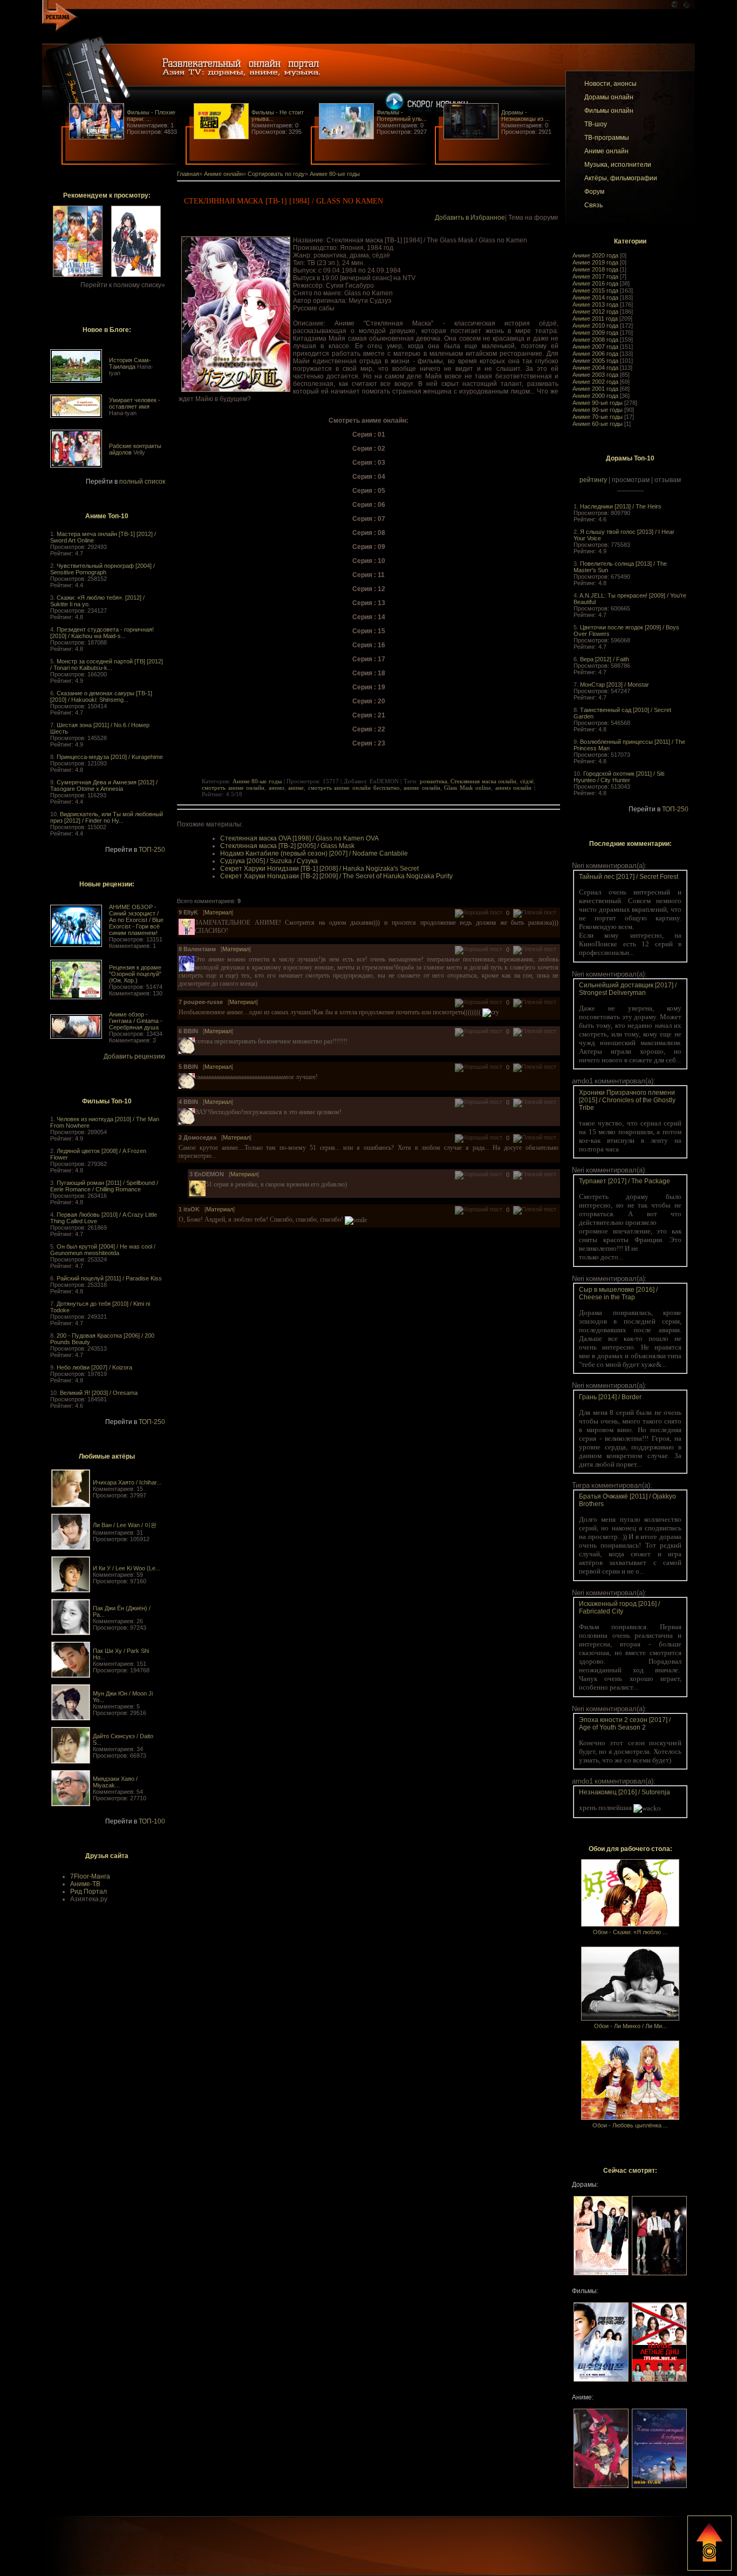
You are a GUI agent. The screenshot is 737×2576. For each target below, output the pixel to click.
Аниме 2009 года (595, 333)
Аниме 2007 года (595, 347)
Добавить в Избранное (470, 218)
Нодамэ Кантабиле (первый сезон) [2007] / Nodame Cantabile (314, 853)
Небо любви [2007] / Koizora (94, 1367)
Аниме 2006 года (595, 354)
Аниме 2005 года (595, 361)
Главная (188, 174)
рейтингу (593, 480)
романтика (434, 781)
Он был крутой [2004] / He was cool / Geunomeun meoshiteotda (103, 1250)
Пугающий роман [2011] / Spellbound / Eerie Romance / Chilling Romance (104, 1186)
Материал (218, 912)
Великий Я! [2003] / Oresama (99, 1393)
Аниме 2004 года (595, 368)
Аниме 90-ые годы (598, 403)
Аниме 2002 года (595, 382)
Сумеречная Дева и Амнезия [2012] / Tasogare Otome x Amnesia (104, 785)
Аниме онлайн (223, 174)
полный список (142, 482)
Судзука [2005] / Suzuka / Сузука (269, 861)
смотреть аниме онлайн (233, 788)
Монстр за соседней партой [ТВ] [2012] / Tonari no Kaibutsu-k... (107, 665)
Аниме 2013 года (595, 304)
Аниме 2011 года (595, 318)
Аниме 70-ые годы (598, 417)
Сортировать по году (276, 174)
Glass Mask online (468, 788)
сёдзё (527, 781)
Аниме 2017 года (595, 276)
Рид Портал (88, 1892)
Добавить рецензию (134, 1056)
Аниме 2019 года (595, 262)
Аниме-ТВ (85, 1884)
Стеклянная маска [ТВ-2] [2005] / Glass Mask (287, 846)
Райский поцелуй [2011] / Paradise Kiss (109, 1278)
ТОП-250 (152, 850)
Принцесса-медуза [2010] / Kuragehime (110, 757)
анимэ (277, 788)
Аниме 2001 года (595, 389)
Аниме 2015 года (595, 290)
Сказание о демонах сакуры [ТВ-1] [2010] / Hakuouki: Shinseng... (101, 696)
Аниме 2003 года (595, 375)
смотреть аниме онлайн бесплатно (354, 788)
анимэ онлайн (514, 788)
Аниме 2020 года (595, 255)
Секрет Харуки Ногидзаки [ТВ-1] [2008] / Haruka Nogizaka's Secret (319, 869)
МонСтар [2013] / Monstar (615, 684)
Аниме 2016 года (595, 283)
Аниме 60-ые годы (598, 424)
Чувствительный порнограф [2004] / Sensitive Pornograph (103, 569)
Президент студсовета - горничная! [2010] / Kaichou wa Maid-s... (102, 633)
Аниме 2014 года (595, 297)
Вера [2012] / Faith (605, 659)
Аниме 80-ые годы (598, 410)
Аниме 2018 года (595, 269)
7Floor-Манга (90, 1876)
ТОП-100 (152, 1821)
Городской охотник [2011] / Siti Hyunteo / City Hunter (619, 777)
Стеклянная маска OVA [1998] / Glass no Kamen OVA (299, 838)
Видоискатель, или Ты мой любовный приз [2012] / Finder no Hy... (107, 817)
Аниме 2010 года (595, 326)
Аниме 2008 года (595, 340)
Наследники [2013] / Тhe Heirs (621, 506)
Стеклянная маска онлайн (483, 781)
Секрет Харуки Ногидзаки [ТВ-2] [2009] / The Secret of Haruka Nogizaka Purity (336, 876)
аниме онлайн (422, 788)
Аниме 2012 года (595, 311)
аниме (296, 788)
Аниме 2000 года (595, 396)
